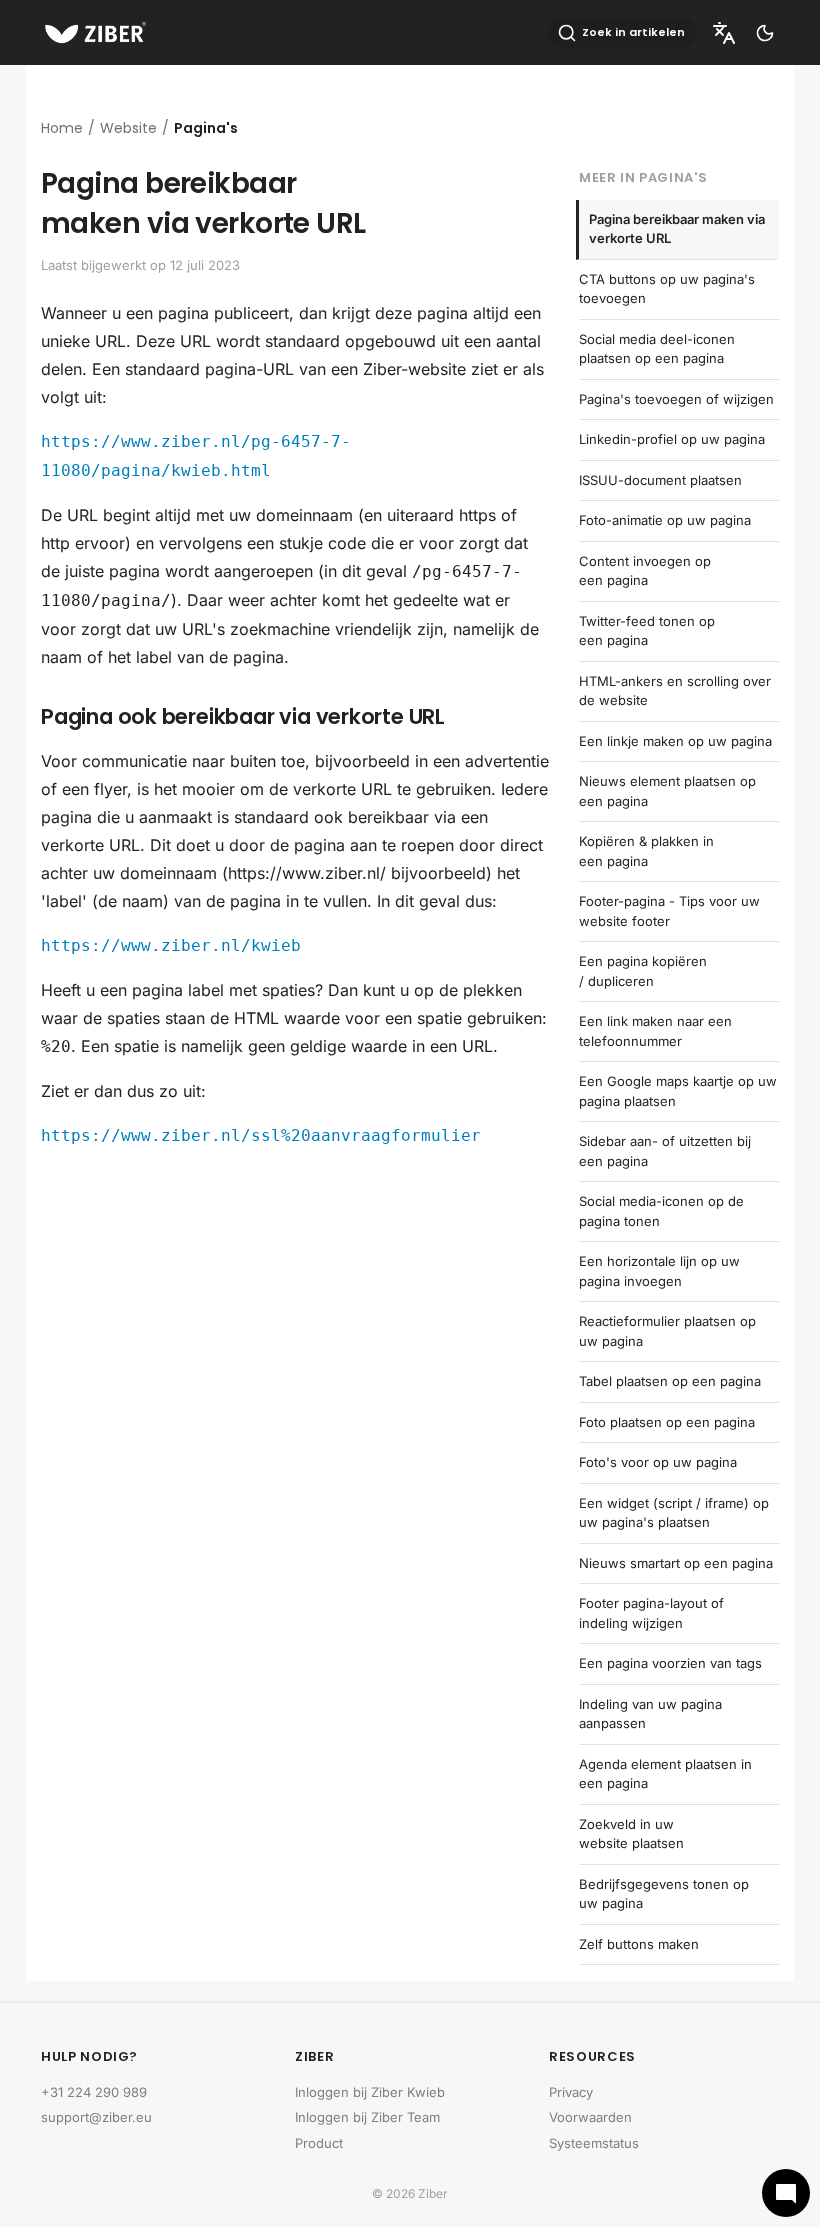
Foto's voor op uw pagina (658, 1462)
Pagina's (206, 128)
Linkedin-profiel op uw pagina (672, 439)
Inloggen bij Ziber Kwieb (370, 2092)
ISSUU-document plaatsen (660, 480)
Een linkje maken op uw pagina (675, 741)
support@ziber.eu (96, 2117)
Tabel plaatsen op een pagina (670, 1381)
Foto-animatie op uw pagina (665, 520)
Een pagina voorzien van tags (670, 1663)
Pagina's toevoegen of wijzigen (676, 399)
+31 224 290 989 (94, 2092)
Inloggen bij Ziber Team (367, 2117)
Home (62, 128)
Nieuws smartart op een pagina (676, 1563)
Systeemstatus (594, 2143)
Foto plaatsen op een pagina (667, 1422)
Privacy (571, 2092)
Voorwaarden (590, 2117)
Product (319, 2143)
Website (128, 128)
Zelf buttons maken (639, 1944)
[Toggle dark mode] (765, 33)
